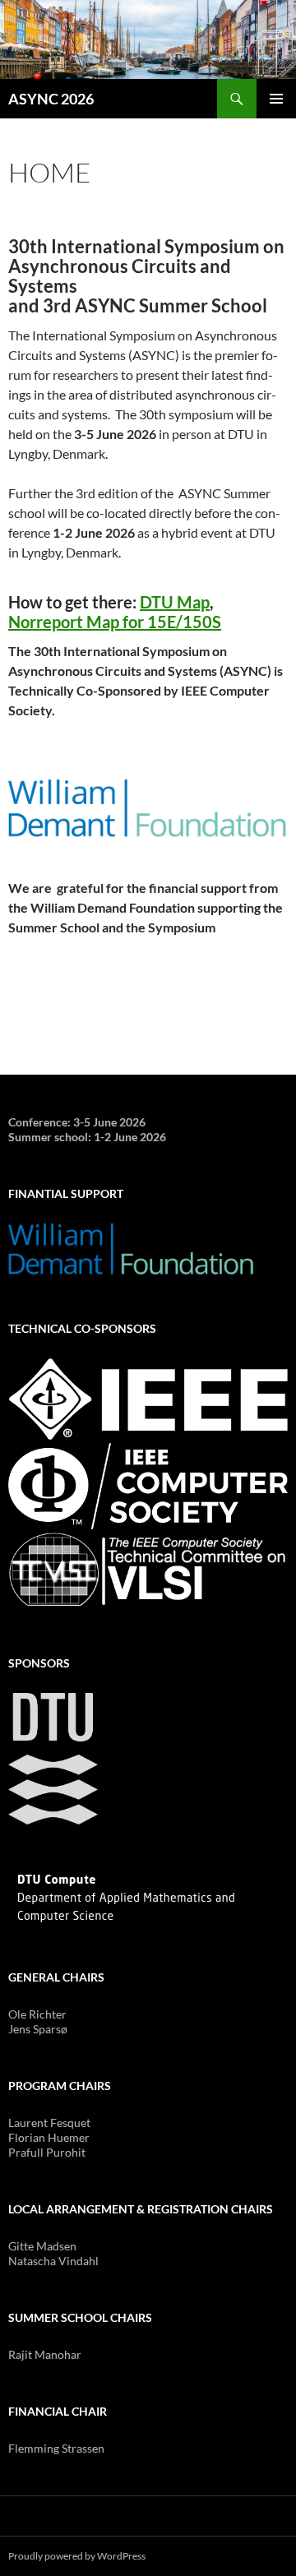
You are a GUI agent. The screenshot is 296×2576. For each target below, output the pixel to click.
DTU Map (175, 602)
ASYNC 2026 (51, 99)
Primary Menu (276, 99)
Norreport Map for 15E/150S (115, 622)
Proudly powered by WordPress (77, 2556)
